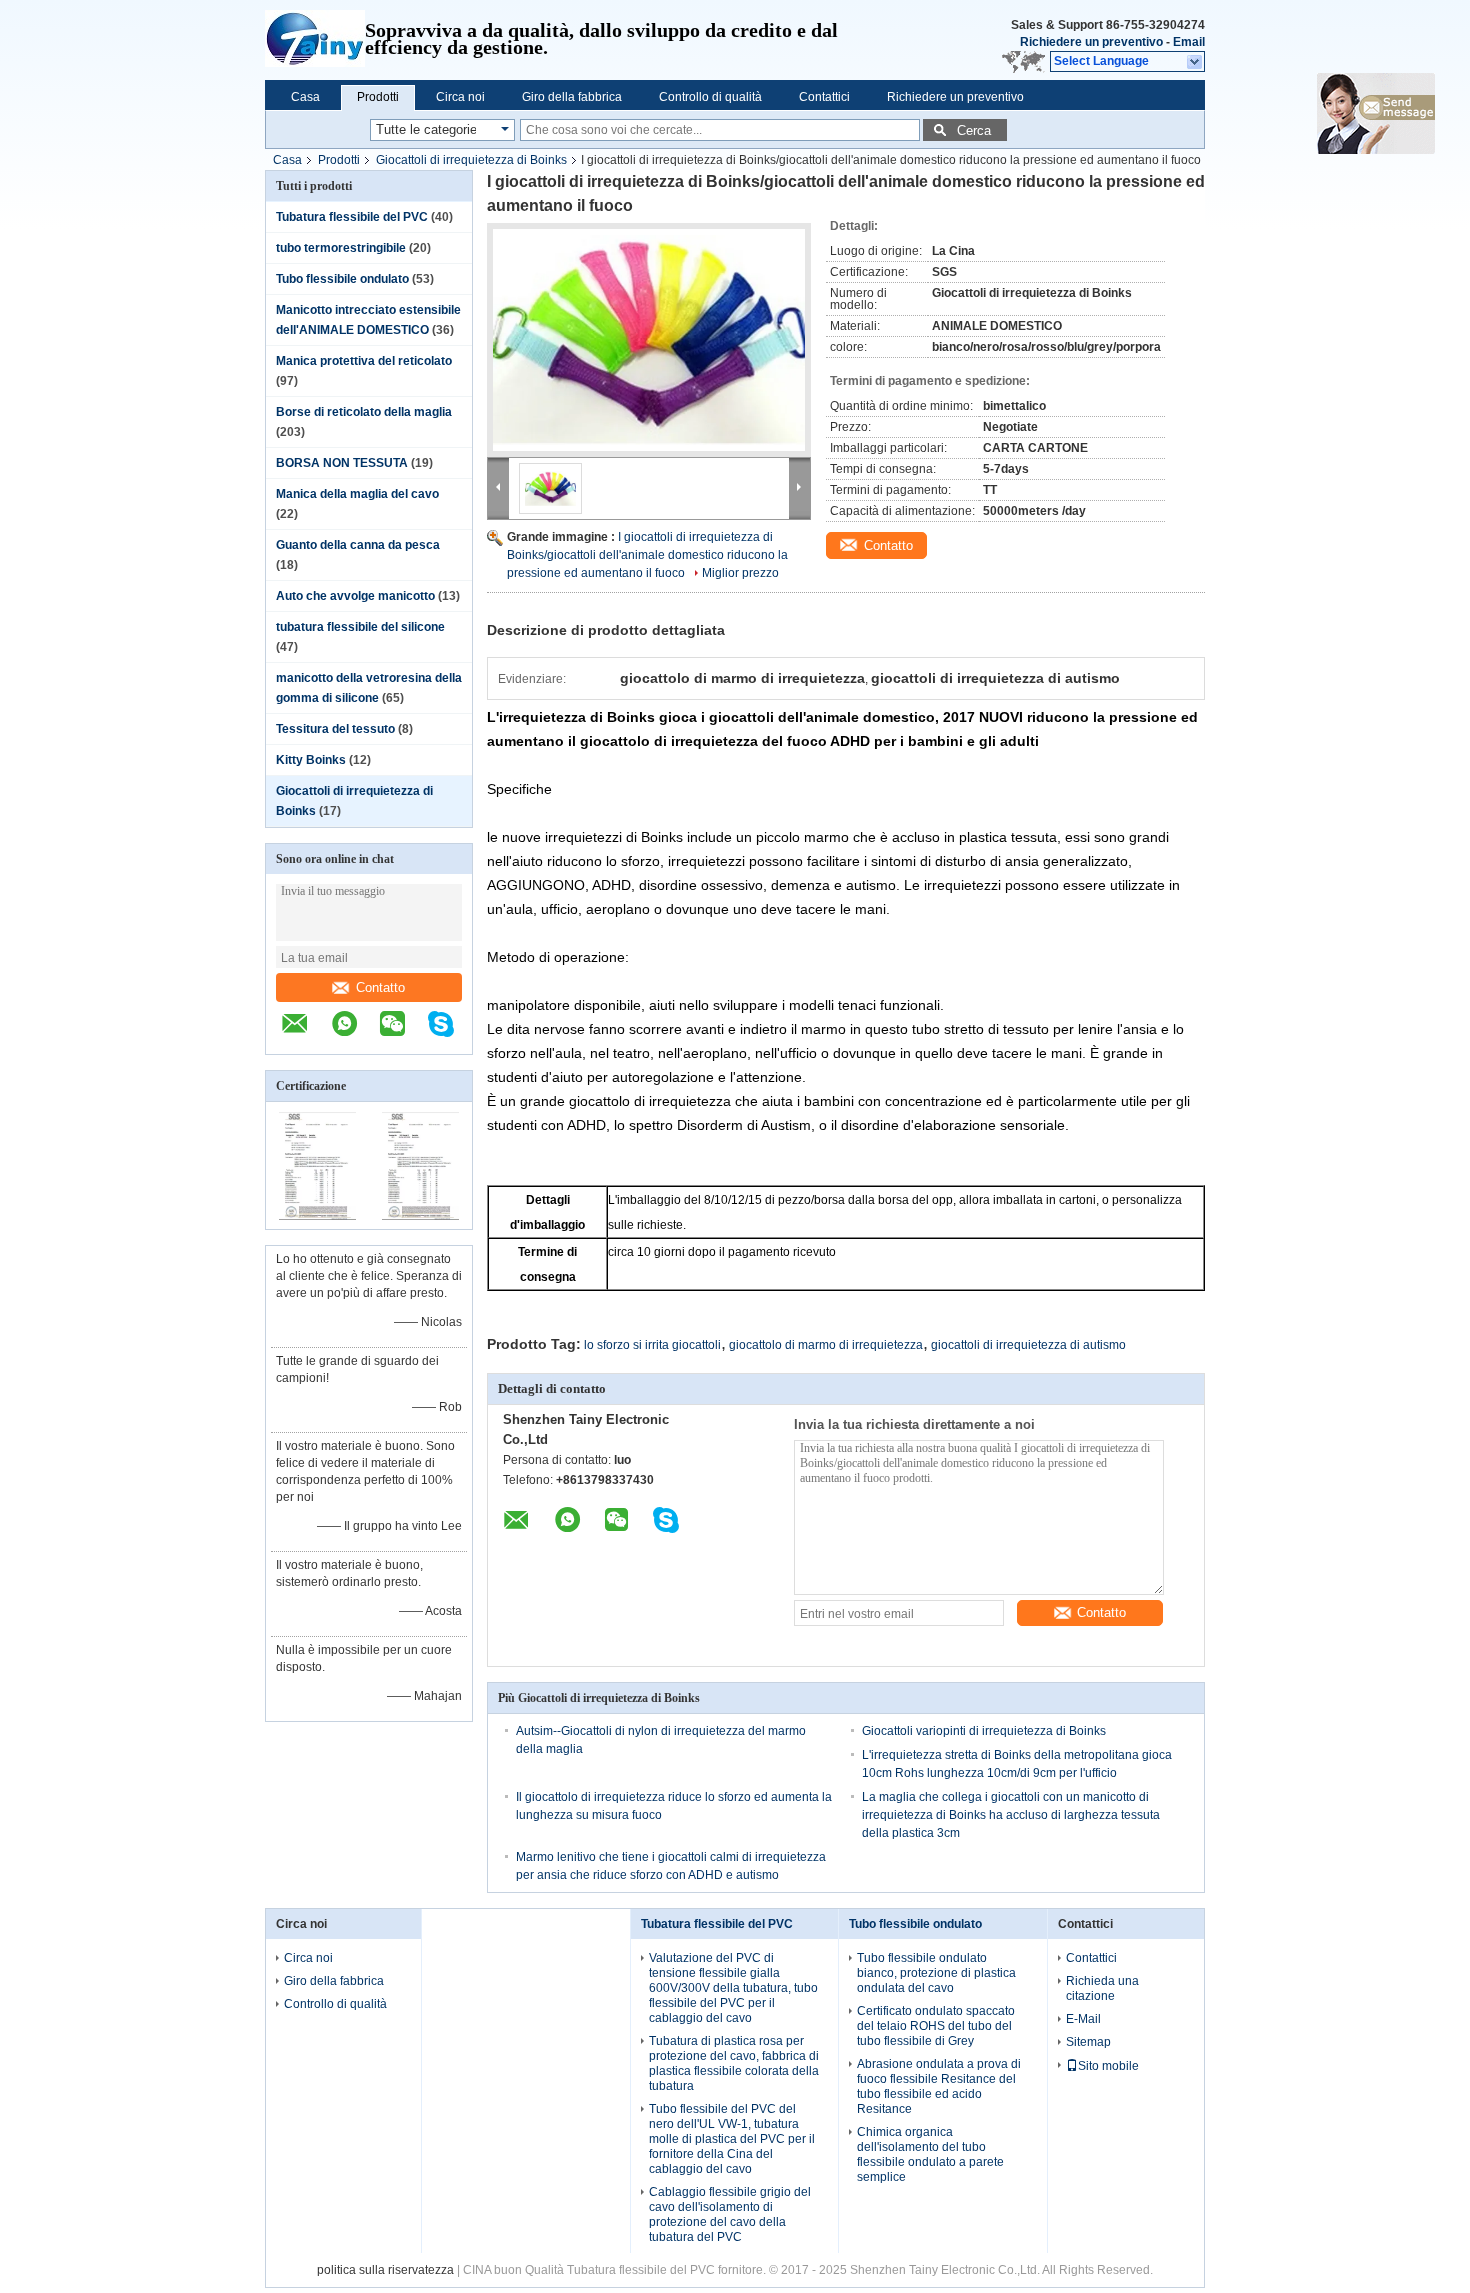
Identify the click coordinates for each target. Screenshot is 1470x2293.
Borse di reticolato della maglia (364, 412)
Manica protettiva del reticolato (364, 361)
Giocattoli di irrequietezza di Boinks (471, 160)
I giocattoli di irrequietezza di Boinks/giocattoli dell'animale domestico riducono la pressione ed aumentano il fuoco (647, 555)
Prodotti (378, 97)
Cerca (974, 130)
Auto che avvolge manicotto (355, 596)
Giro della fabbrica (572, 97)
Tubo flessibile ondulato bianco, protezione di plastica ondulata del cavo (936, 1973)
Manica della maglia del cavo (357, 494)
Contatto (380, 987)
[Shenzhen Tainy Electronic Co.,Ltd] (315, 40)
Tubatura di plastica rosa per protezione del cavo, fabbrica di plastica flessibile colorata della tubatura (734, 2063)
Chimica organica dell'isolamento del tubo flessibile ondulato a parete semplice (930, 2154)
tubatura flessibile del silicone (360, 627)
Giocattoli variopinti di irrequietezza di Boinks (984, 1731)
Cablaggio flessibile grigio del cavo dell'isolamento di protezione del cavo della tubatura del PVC (730, 2214)
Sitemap (1088, 2042)
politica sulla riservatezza (385, 2270)
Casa (305, 97)
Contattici (824, 97)
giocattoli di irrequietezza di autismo (1028, 1345)
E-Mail (1083, 2019)
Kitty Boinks (311, 760)
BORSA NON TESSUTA (342, 463)
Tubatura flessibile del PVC (352, 217)
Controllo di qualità (710, 97)
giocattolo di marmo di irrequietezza (826, 1345)
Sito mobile (1108, 2066)
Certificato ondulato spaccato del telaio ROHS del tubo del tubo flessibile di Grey (936, 2026)
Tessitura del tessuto (335, 729)
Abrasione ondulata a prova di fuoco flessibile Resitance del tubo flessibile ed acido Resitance (939, 2086)
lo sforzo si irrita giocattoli (652, 1345)
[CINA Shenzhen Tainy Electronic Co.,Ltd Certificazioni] (317, 1216)
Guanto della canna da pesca (358, 545)
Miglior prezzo (740, 573)
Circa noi (460, 97)
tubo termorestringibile (341, 248)
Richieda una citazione (1102, 1988)
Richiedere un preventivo (1091, 42)
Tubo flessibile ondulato (342, 279)
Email (1189, 42)
